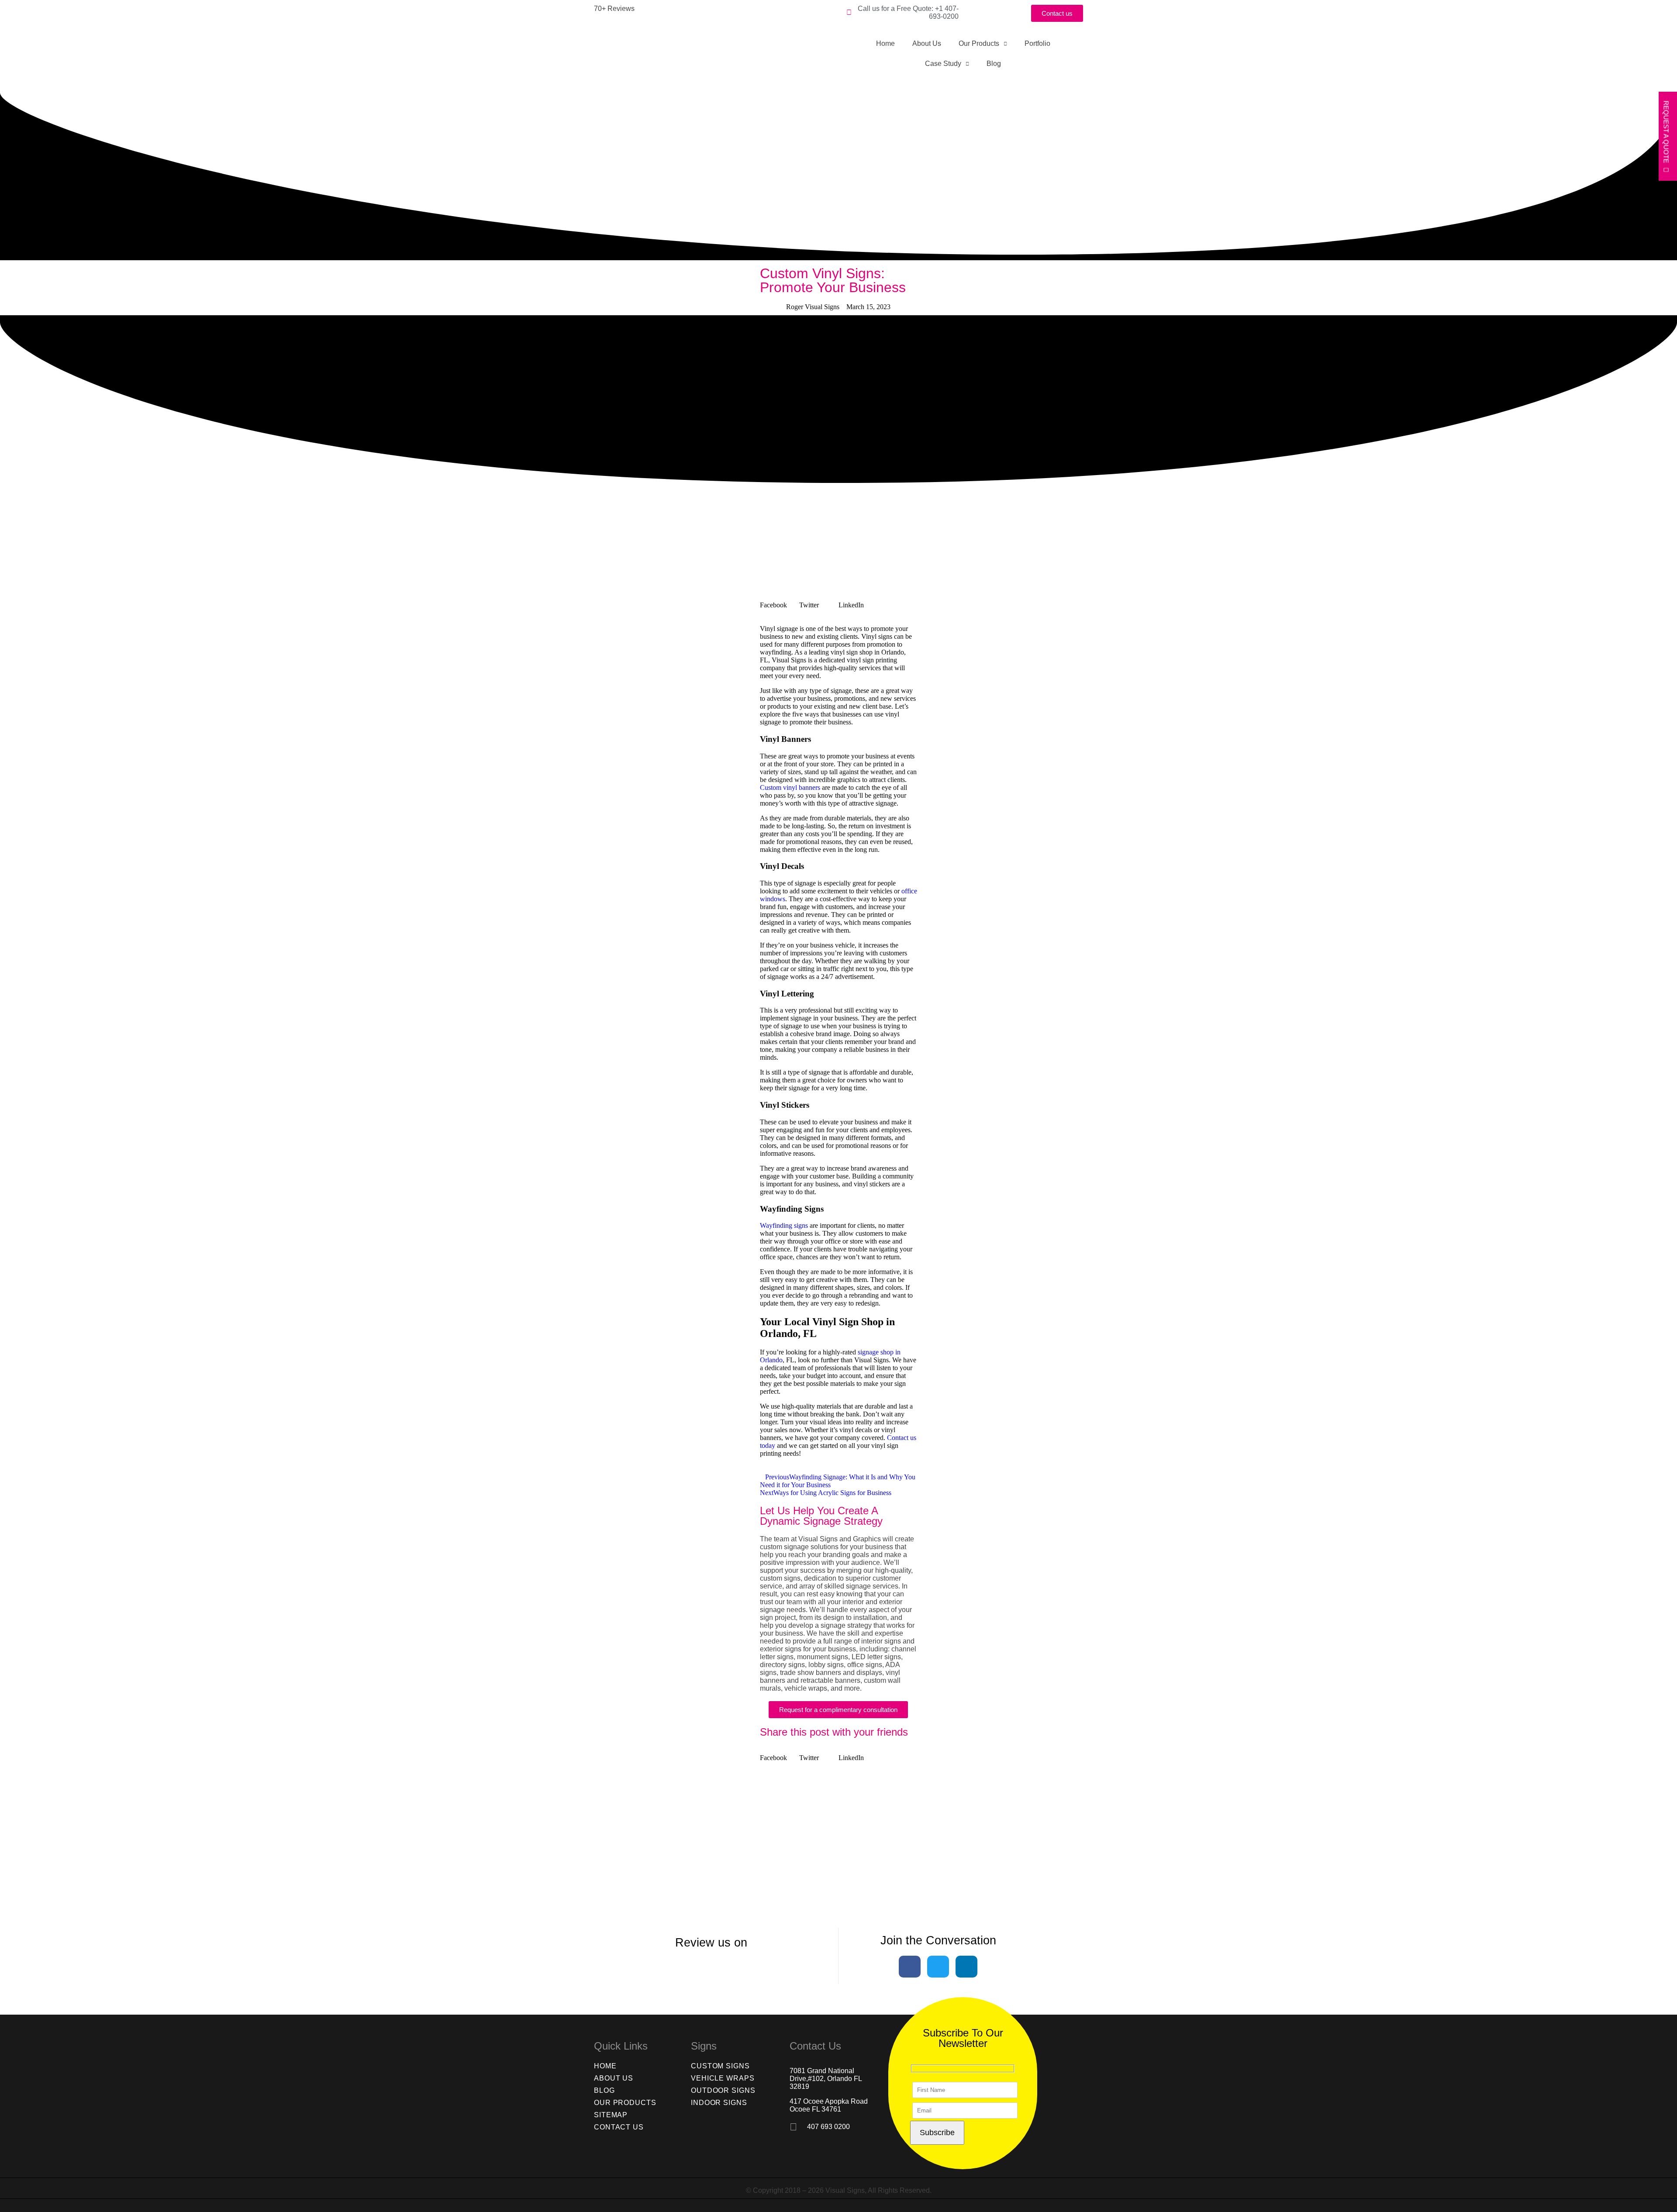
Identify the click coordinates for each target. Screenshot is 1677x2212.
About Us (927, 43)
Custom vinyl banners (790, 787)
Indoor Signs (719, 2103)
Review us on (711, 1943)
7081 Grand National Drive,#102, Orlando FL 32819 (826, 2079)
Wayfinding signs (784, 1225)
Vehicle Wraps (723, 2078)
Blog (994, 64)
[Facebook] (910, 1967)
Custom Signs (720, 2066)
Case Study (943, 64)
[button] (780, 601)
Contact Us (619, 2127)
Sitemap (611, 2115)
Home (885, 43)
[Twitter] (938, 1967)
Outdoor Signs (723, 2090)
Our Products (979, 43)
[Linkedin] (966, 1967)
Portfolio (1037, 43)
